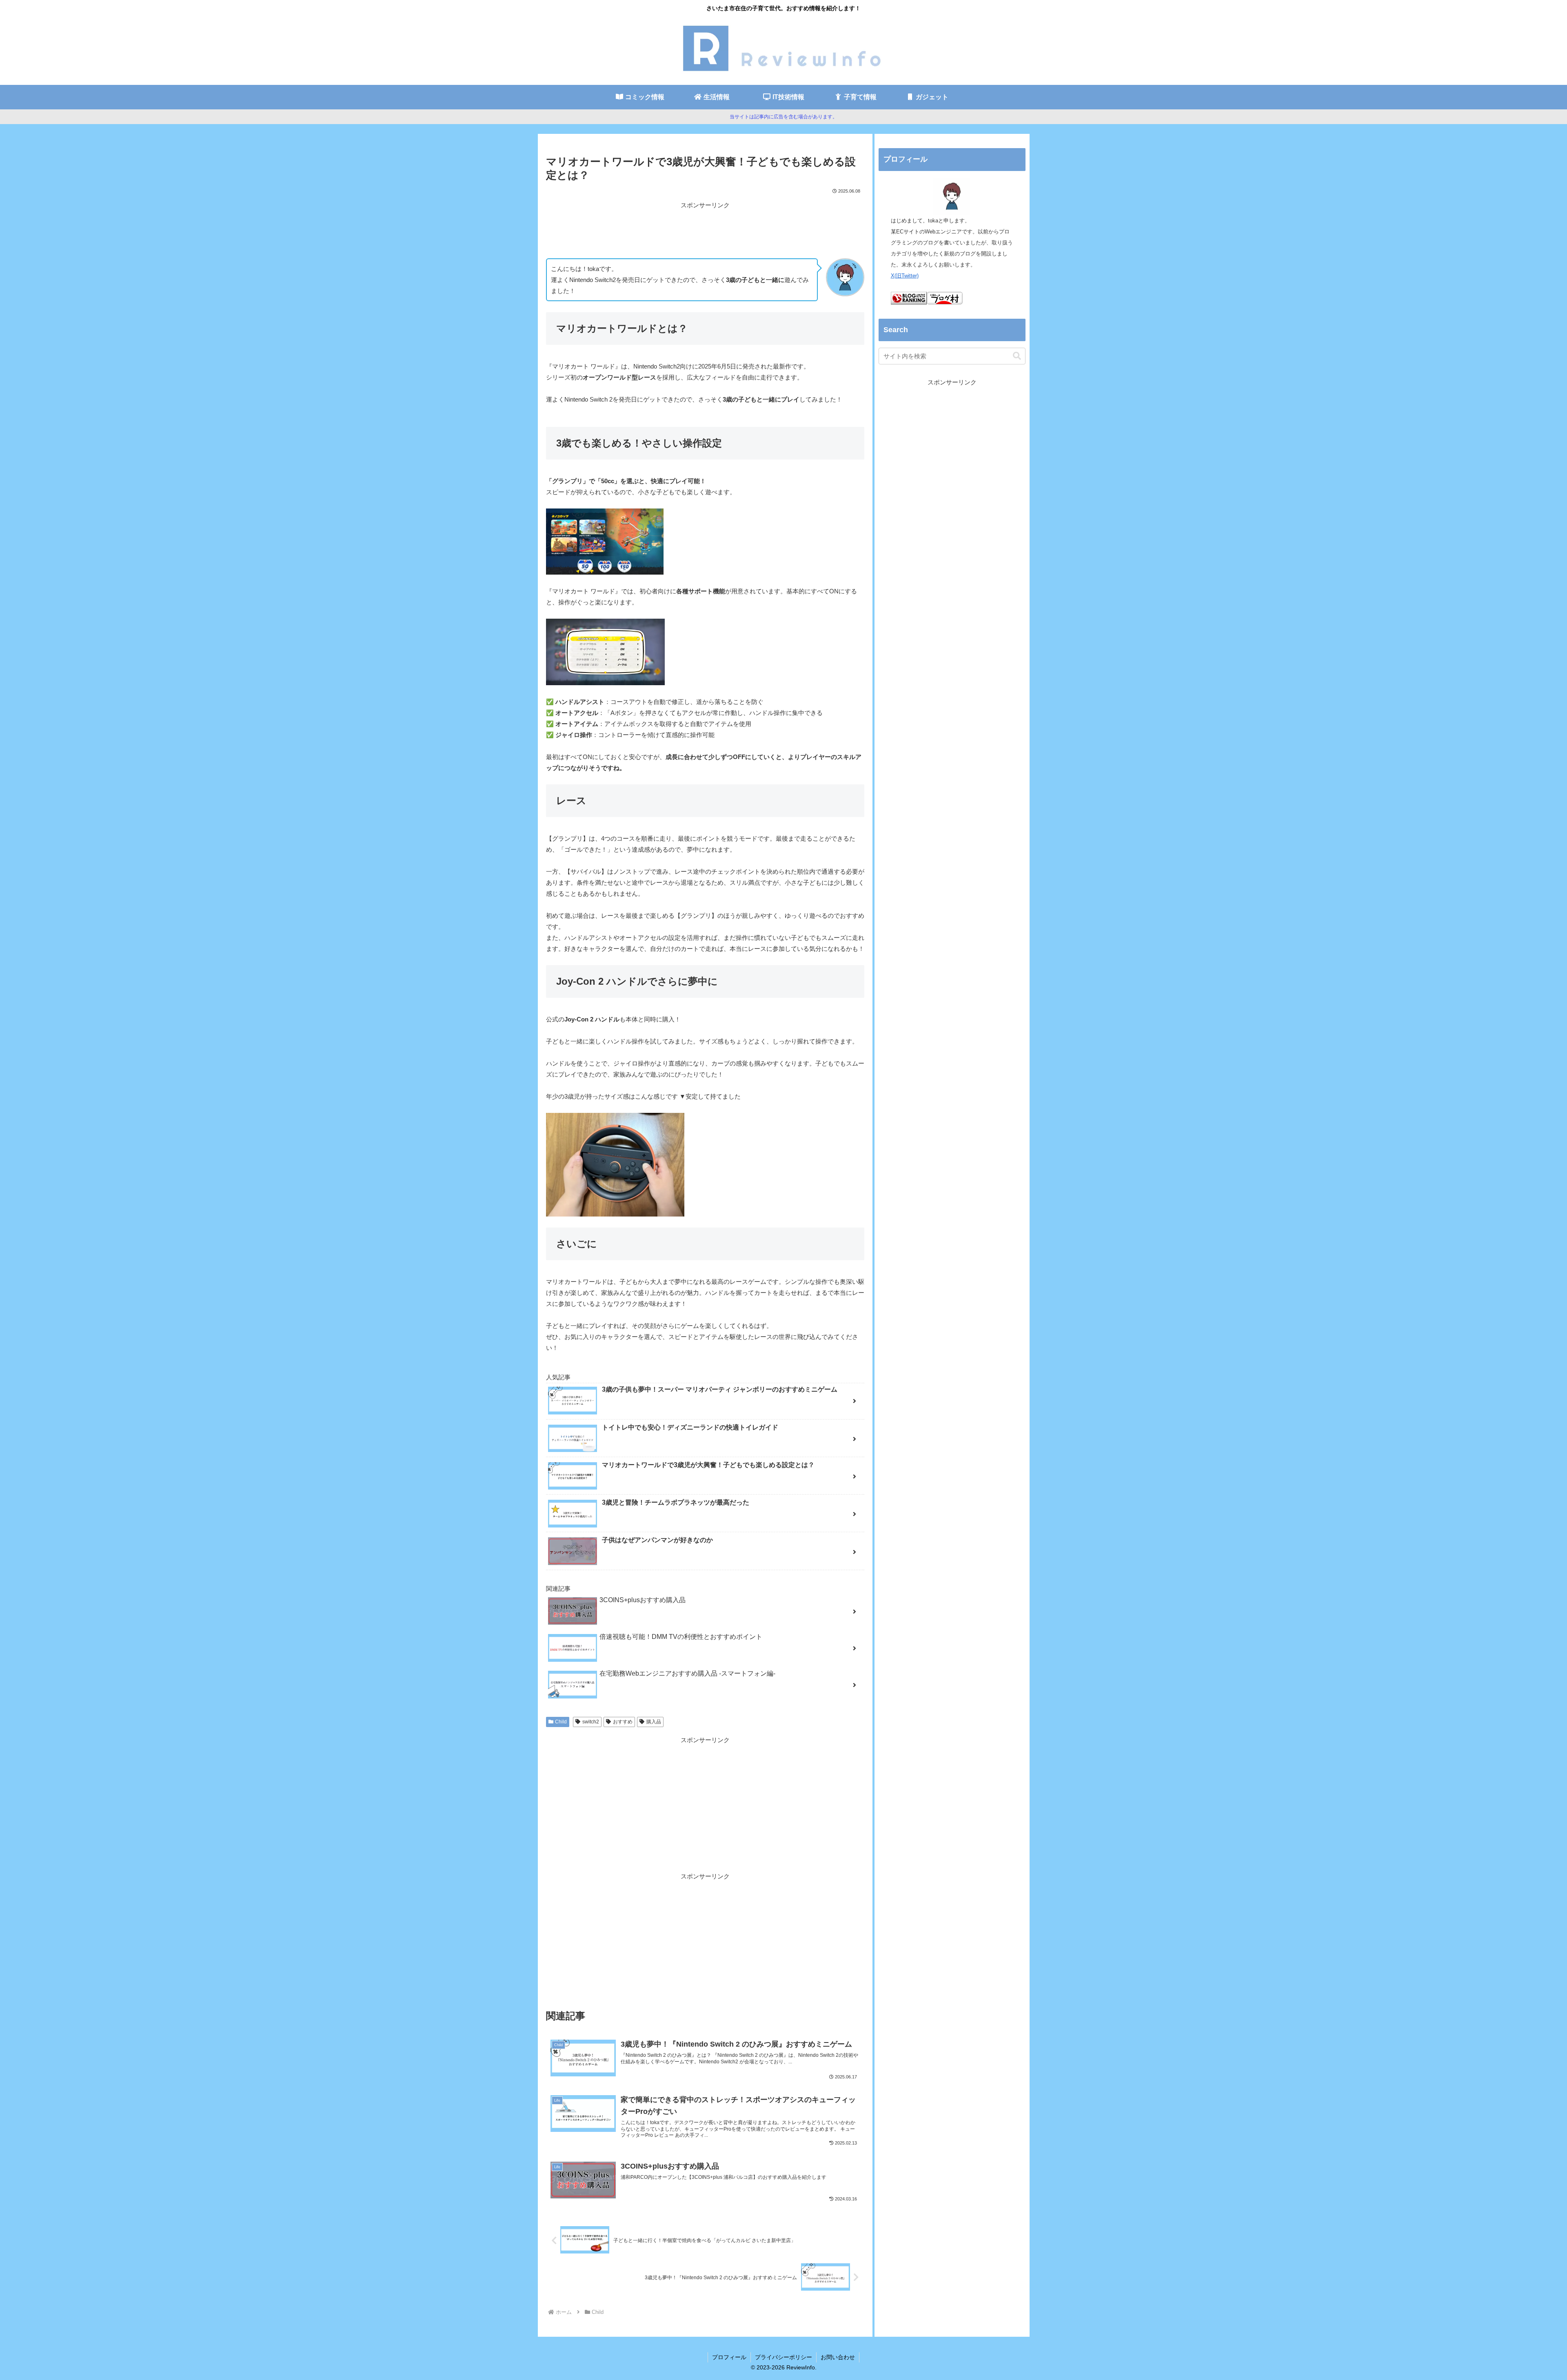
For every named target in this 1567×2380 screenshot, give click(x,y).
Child (561, 1722)
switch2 (591, 1722)
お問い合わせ (838, 2357)
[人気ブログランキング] (909, 303)
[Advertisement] (705, 229)
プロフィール (729, 2357)
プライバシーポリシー (783, 2357)
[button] (1017, 356)
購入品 (654, 1722)
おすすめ (623, 1722)
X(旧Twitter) (905, 276)
